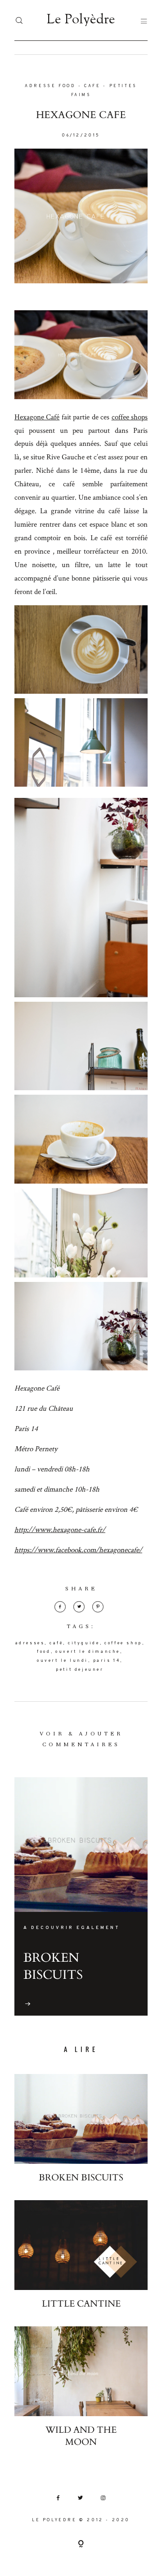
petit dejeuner (80, 1670)
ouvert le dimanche (88, 1652)
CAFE (92, 86)
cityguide (84, 1643)
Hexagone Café (37, 417)
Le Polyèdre (81, 20)
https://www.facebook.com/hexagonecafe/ (78, 1550)
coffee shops (130, 417)
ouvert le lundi (63, 1661)
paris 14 (107, 1661)
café (56, 1643)
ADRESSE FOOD (50, 86)
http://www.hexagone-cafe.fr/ (60, 1529)
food (44, 1652)
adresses (30, 1643)
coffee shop (123, 1643)
